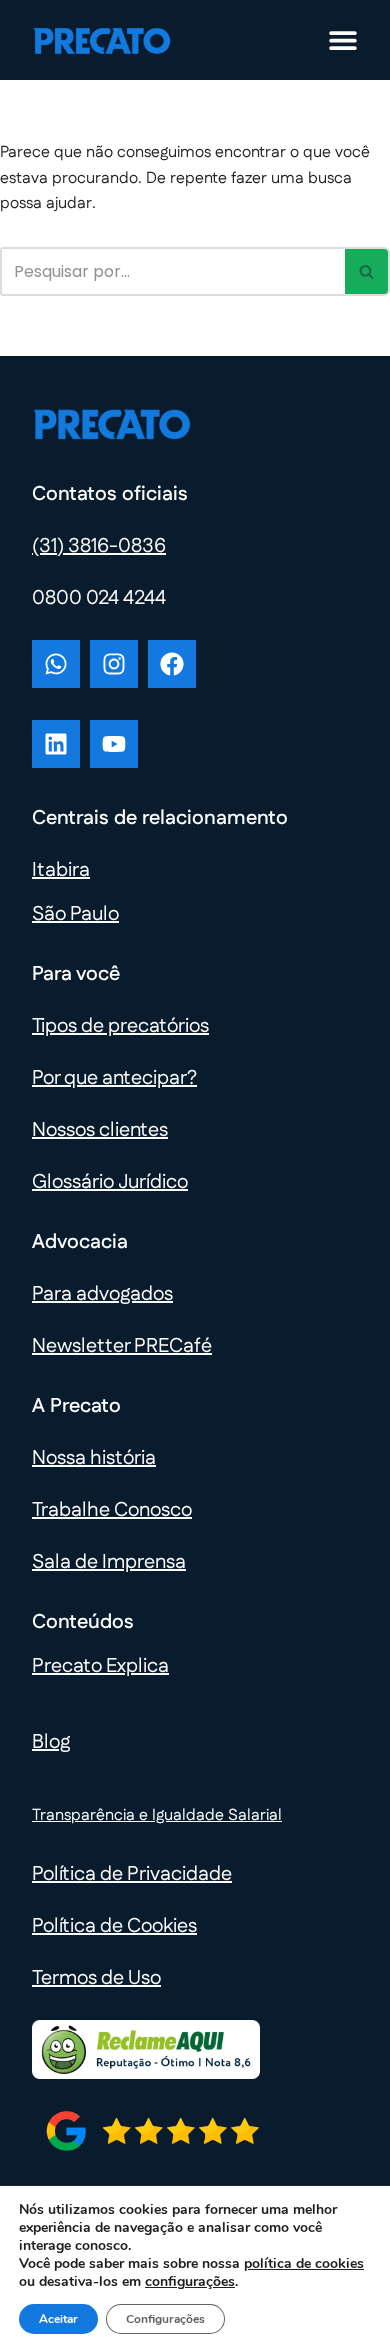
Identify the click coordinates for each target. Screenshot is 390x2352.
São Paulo (75, 914)
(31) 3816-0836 (99, 546)
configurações (190, 2282)
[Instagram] (114, 664)
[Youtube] (114, 744)
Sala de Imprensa (109, 1562)
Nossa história (94, 1458)
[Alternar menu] (343, 40)
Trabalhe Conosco (112, 1510)
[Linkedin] (56, 744)
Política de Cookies (114, 1926)
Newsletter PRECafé (122, 1346)
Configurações (165, 2319)
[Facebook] (172, 664)
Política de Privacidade (132, 1874)
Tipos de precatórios (120, 1026)
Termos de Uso (96, 1978)
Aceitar (58, 2319)
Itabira (61, 870)
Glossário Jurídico (110, 1182)
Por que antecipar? (114, 1078)
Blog (51, 1742)
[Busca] (367, 271)
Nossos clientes (100, 1130)
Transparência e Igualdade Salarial (157, 1815)
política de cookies (304, 2263)
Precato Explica (100, 1666)
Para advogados (102, 1294)
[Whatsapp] (56, 664)
